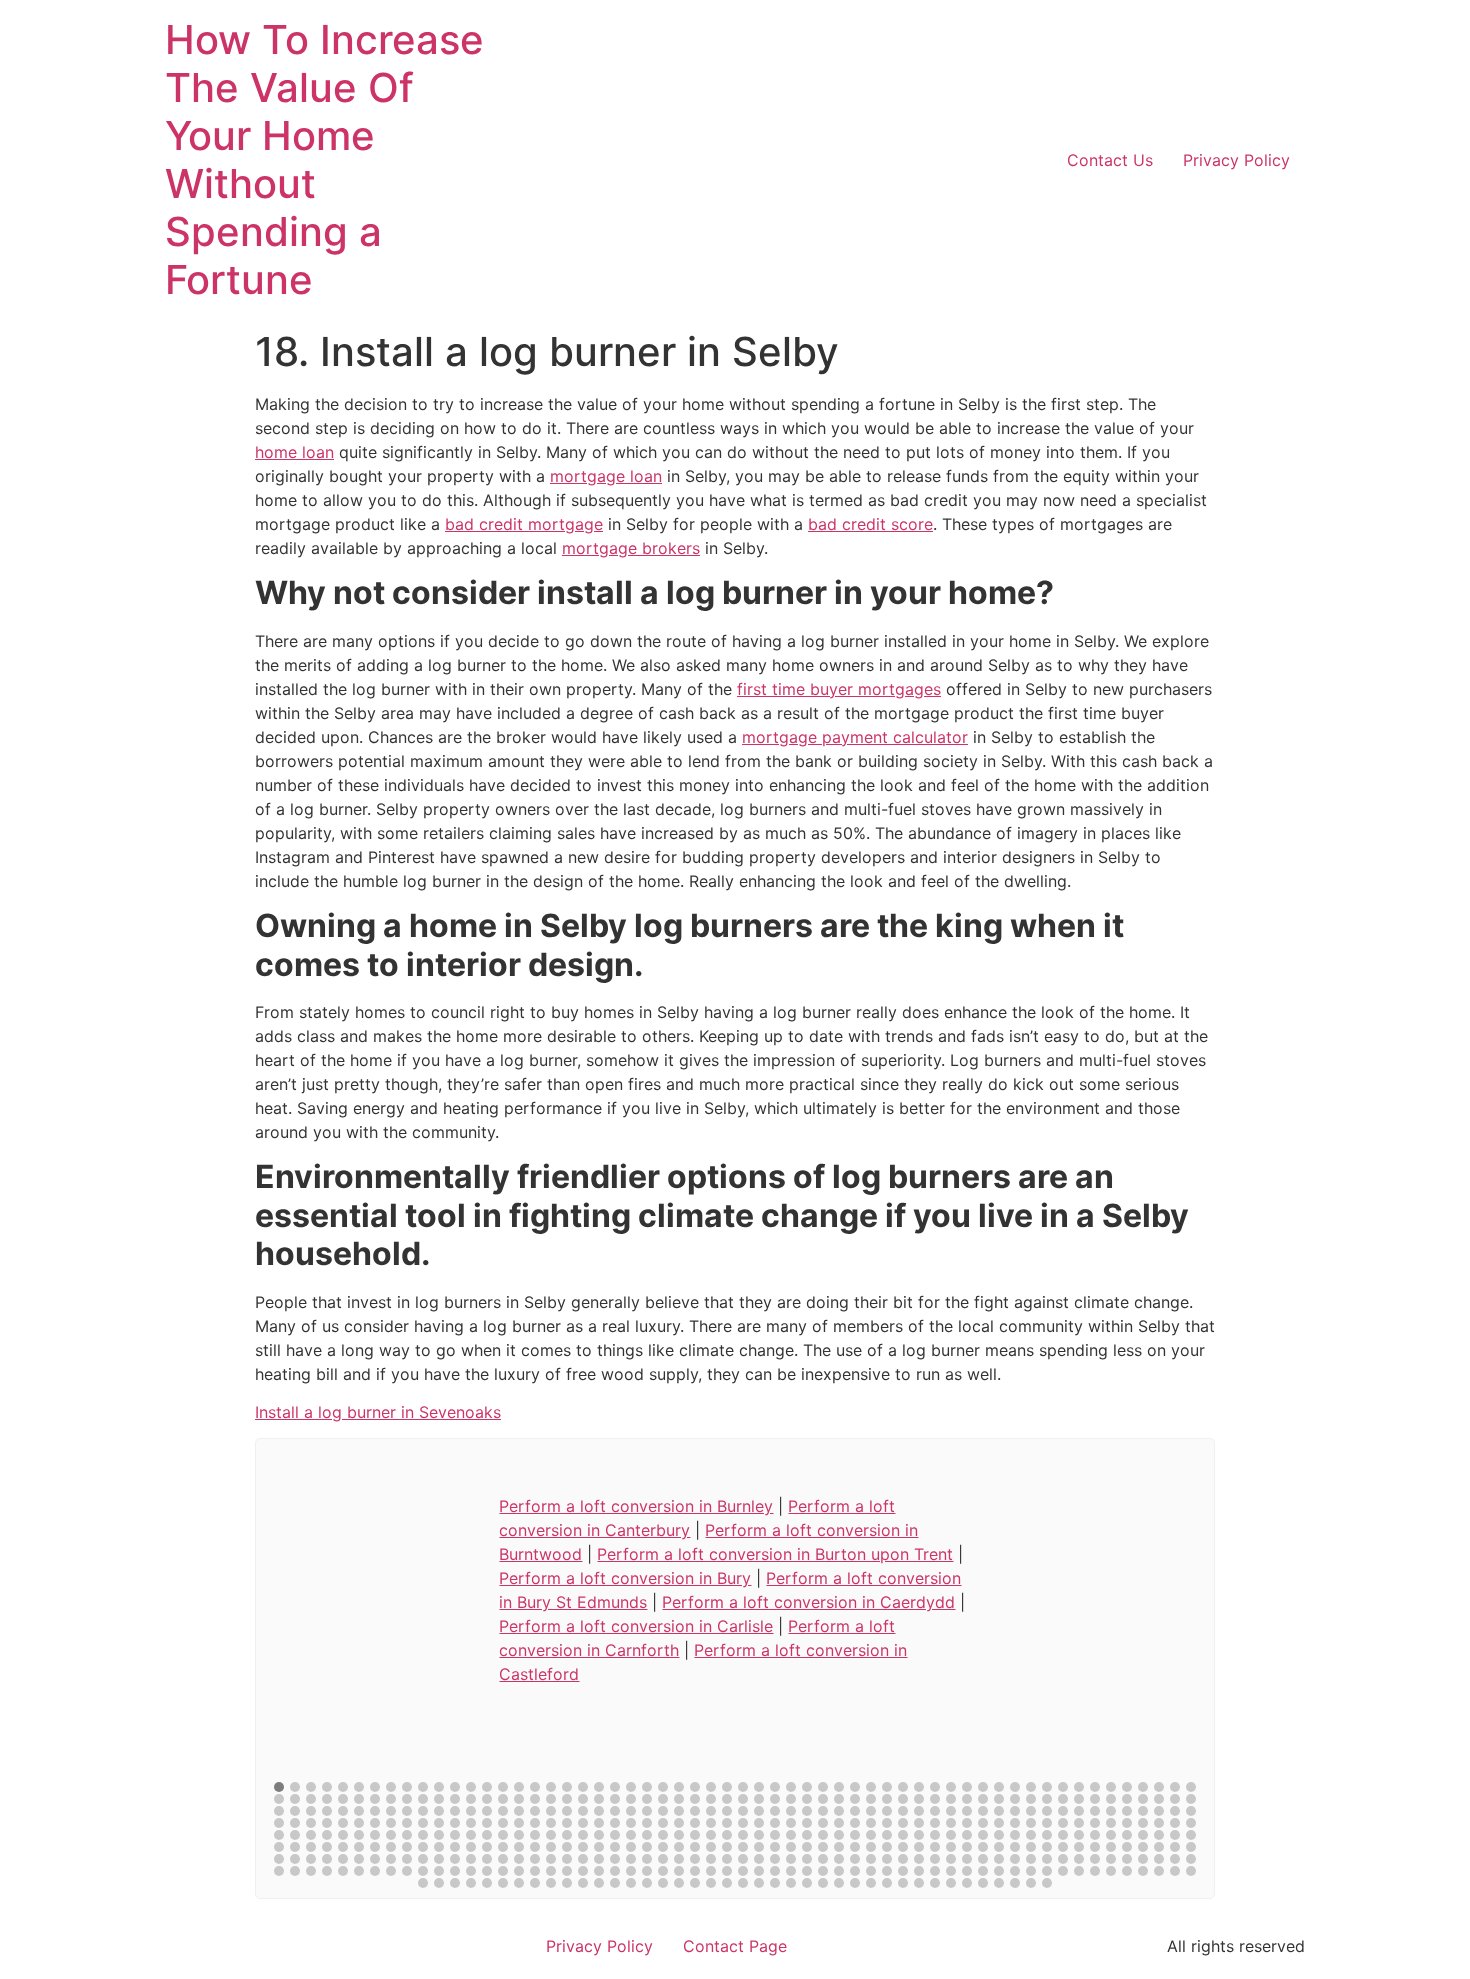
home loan (294, 452)
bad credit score (870, 524)
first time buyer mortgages (839, 689)
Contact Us (1110, 160)
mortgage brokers (631, 548)
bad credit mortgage (524, 524)
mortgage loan (606, 476)
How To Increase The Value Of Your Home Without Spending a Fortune (324, 159)
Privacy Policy (1236, 160)
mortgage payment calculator (855, 737)
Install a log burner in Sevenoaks (378, 1412)
